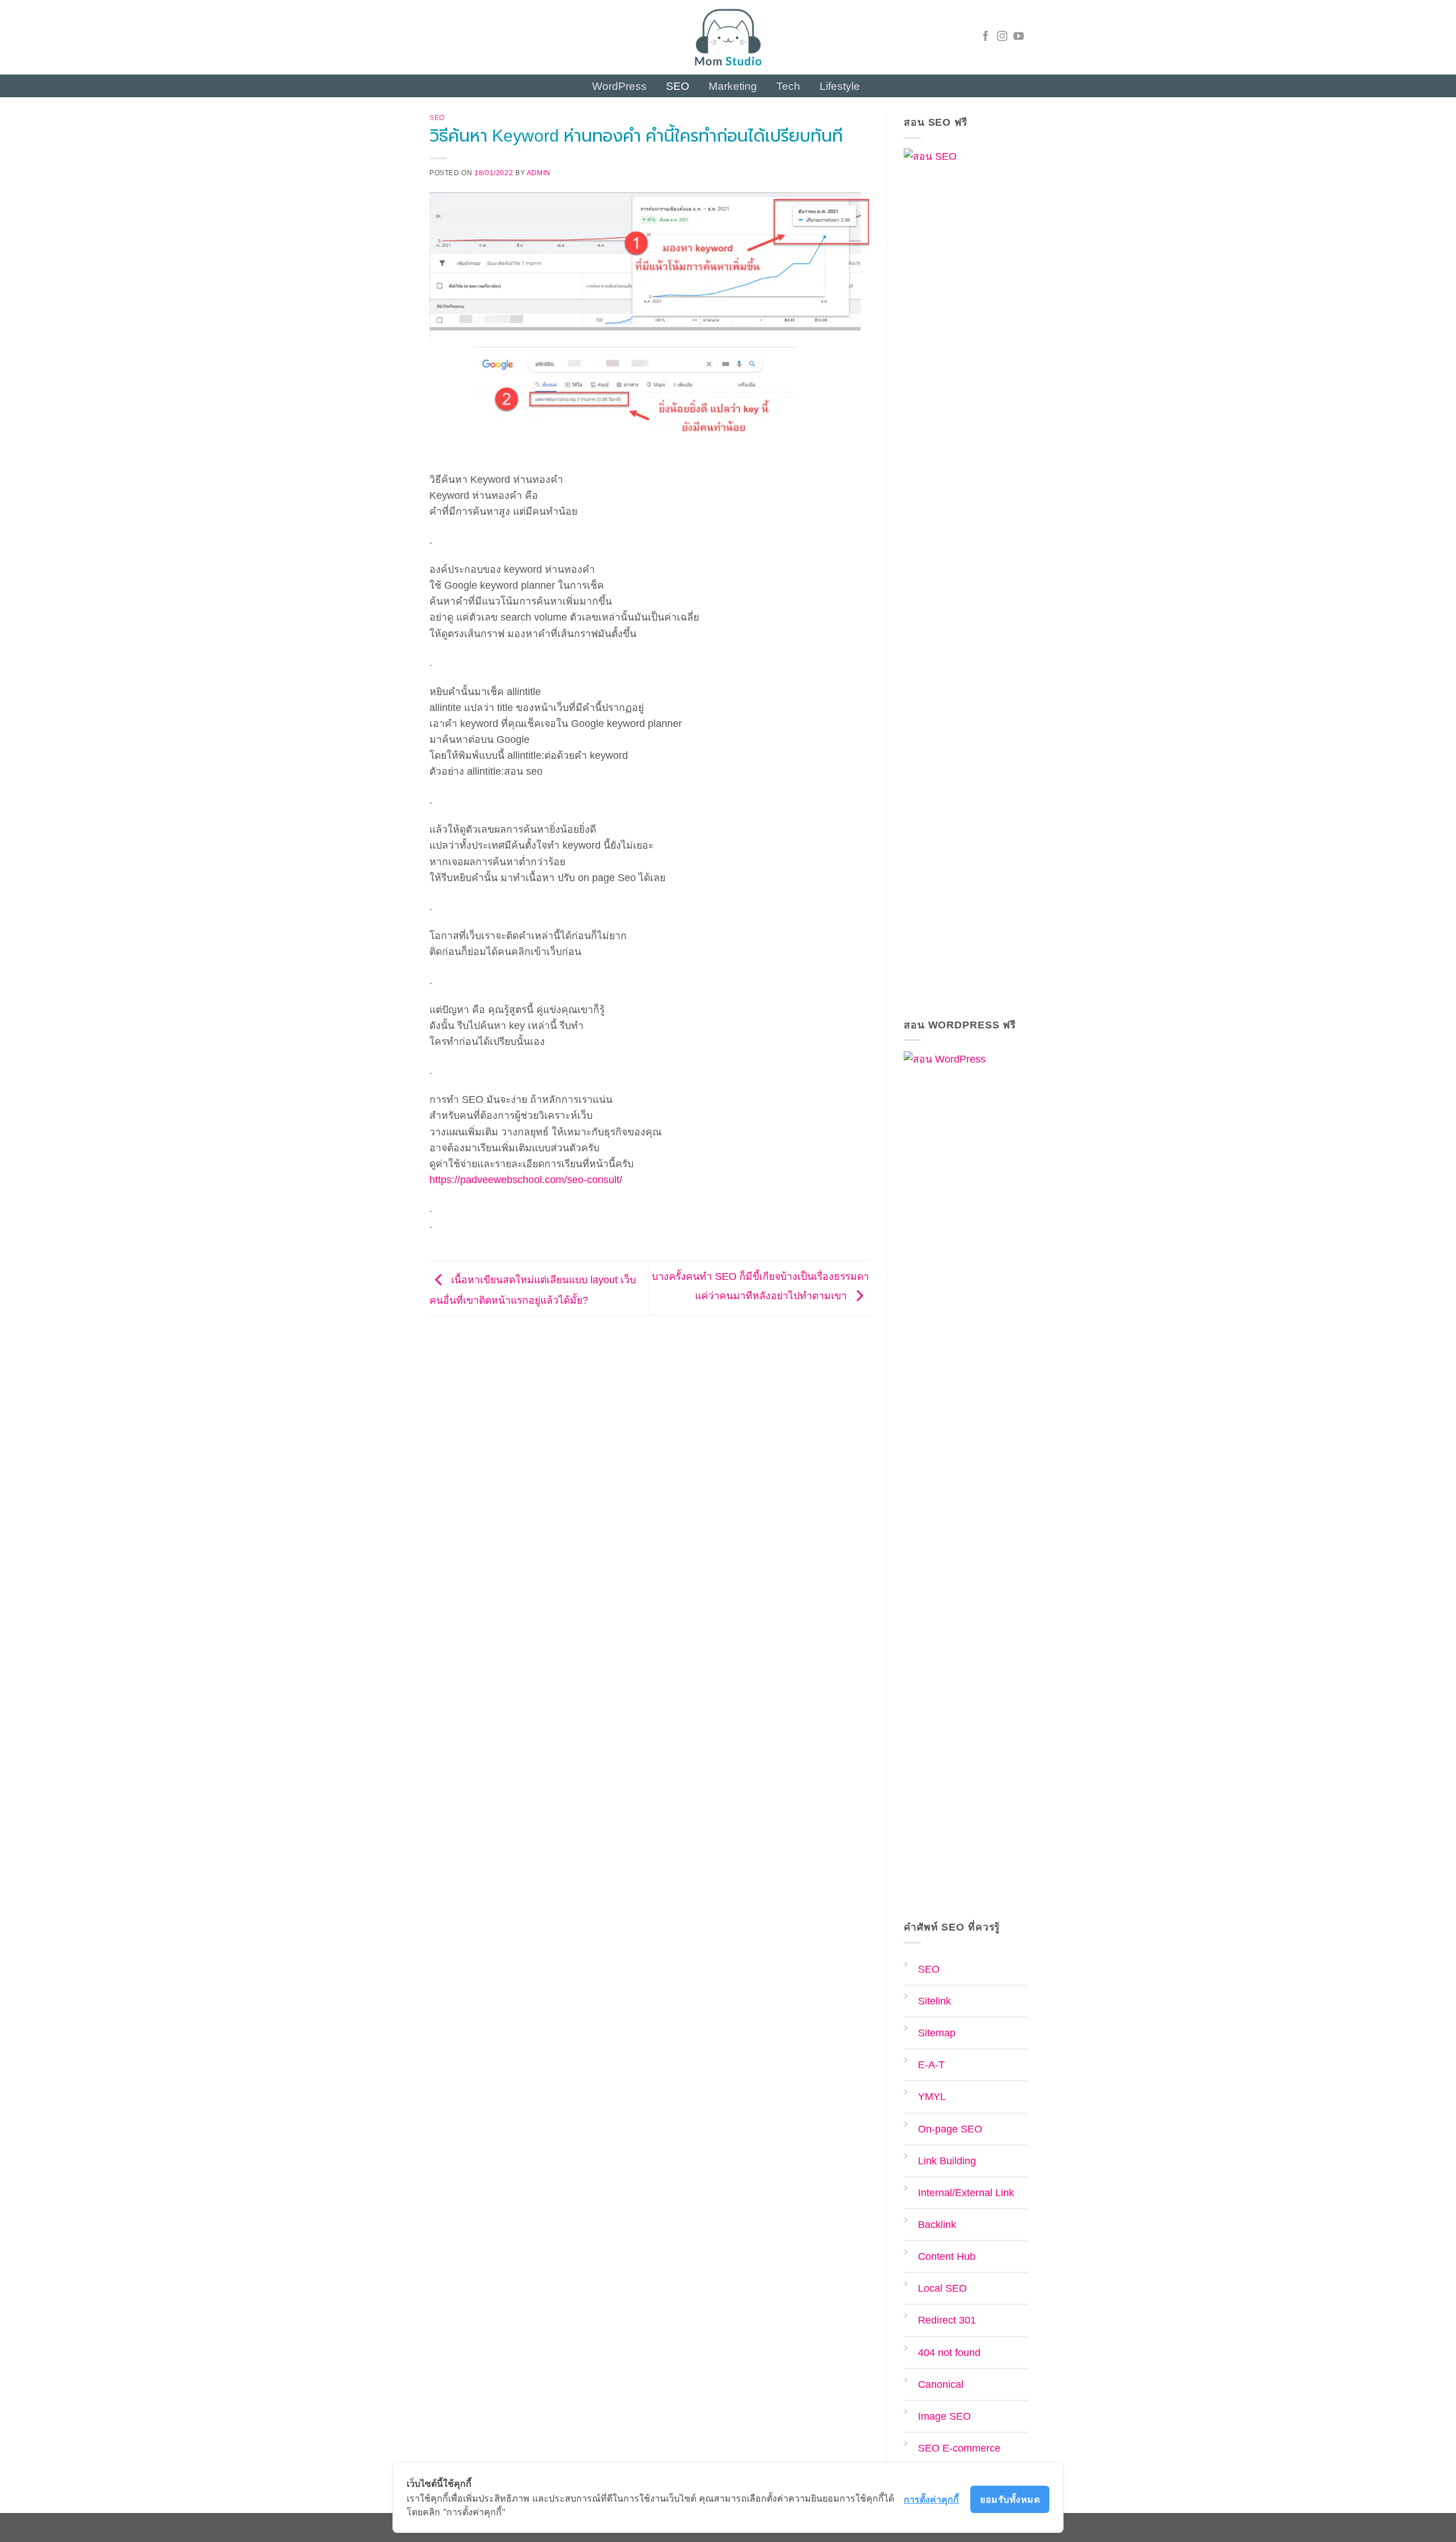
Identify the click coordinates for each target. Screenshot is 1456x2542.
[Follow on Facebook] (986, 37)
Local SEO (942, 2288)
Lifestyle (840, 86)
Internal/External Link (966, 2193)
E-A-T (931, 2065)
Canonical (941, 2384)
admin (539, 173)
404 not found (949, 2353)
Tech (788, 86)
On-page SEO (950, 2129)
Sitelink (934, 2001)
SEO (678, 86)
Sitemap (937, 2033)
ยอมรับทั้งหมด (1010, 2499)
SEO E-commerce (959, 2448)
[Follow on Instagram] (1002, 37)
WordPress (619, 86)
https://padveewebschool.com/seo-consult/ (526, 1180)
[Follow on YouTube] (1019, 37)
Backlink (937, 2225)
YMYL (932, 2097)
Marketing (733, 86)
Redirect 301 (947, 2320)
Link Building (947, 2161)
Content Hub (947, 2256)
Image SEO (944, 2416)
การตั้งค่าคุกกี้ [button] (931, 2499)
